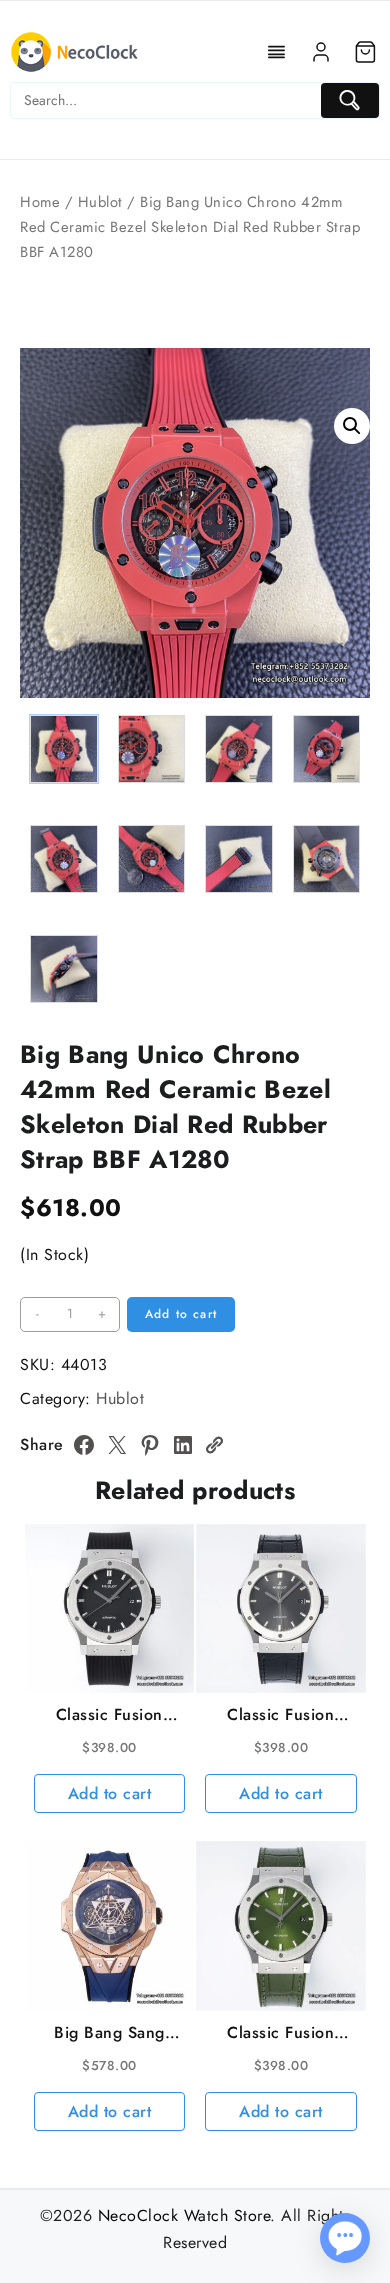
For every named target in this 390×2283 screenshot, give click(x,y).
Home (40, 202)
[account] (321, 52)
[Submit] (350, 100)
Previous (44, 612)
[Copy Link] (214, 1445)
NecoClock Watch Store (184, 2215)
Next (345, 612)
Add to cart (181, 1314)
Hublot (100, 202)
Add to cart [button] (110, 1793)
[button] (352, 426)
